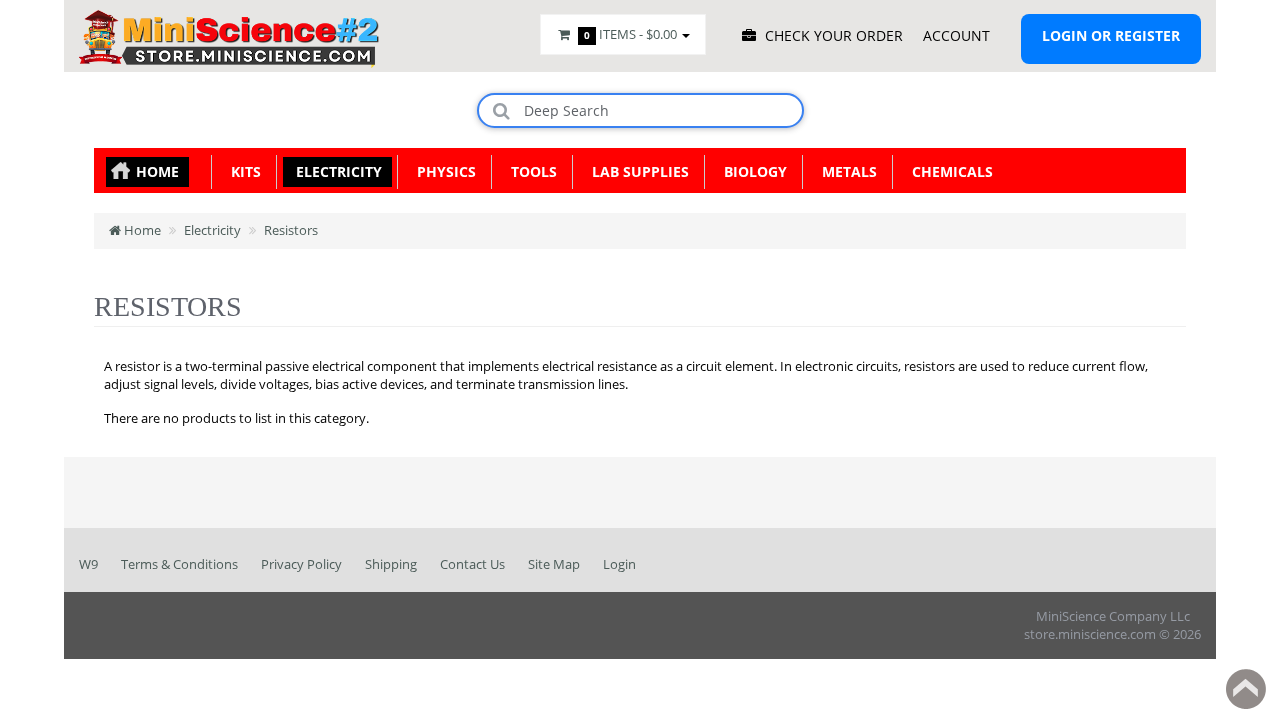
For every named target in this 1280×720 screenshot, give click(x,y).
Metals (845, 171)
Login (619, 564)
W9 (88, 564)
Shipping (391, 564)
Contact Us (472, 564)
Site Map (554, 564)
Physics (442, 171)
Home (157, 171)
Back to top (1246, 689)
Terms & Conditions (179, 564)
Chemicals (948, 171)
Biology (751, 171)
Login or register (1111, 35)
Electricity (335, 171)
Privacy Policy (301, 564)
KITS (242, 171)
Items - (630, 34)
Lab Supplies (636, 171)
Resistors (291, 230)
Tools (530, 171)
